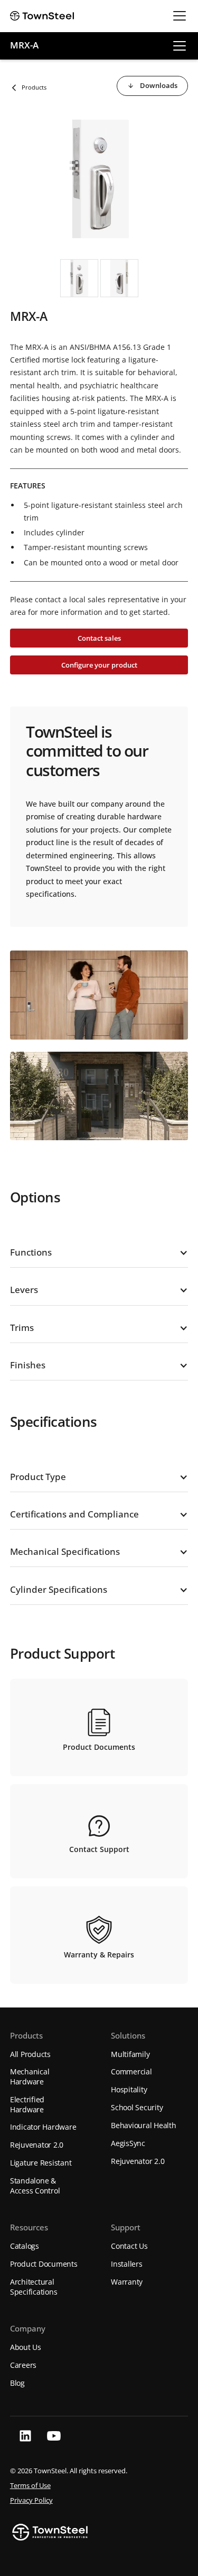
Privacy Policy (31, 2500)
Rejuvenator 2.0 (37, 2145)
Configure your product (99, 665)
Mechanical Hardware (30, 2077)
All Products (30, 2054)
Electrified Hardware (27, 2104)
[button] (177, 16)
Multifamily (130, 2054)
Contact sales (99, 638)
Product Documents (44, 2264)
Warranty (127, 2282)
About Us (26, 2347)
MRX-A (24, 46)
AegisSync (128, 2143)
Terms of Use (30, 2486)
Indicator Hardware (43, 2127)
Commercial (131, 2071)
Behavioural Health (144, 2125)
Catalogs (25, 2246)
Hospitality (129, 2089)
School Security (137, 2107)
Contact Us (129, 2246)
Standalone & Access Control (35, 2186)
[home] (42, 16)
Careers (23, 2365)
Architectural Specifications (34, 2287)
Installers (127, 2264)
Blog (17, 2383)
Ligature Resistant (41, 2163)
